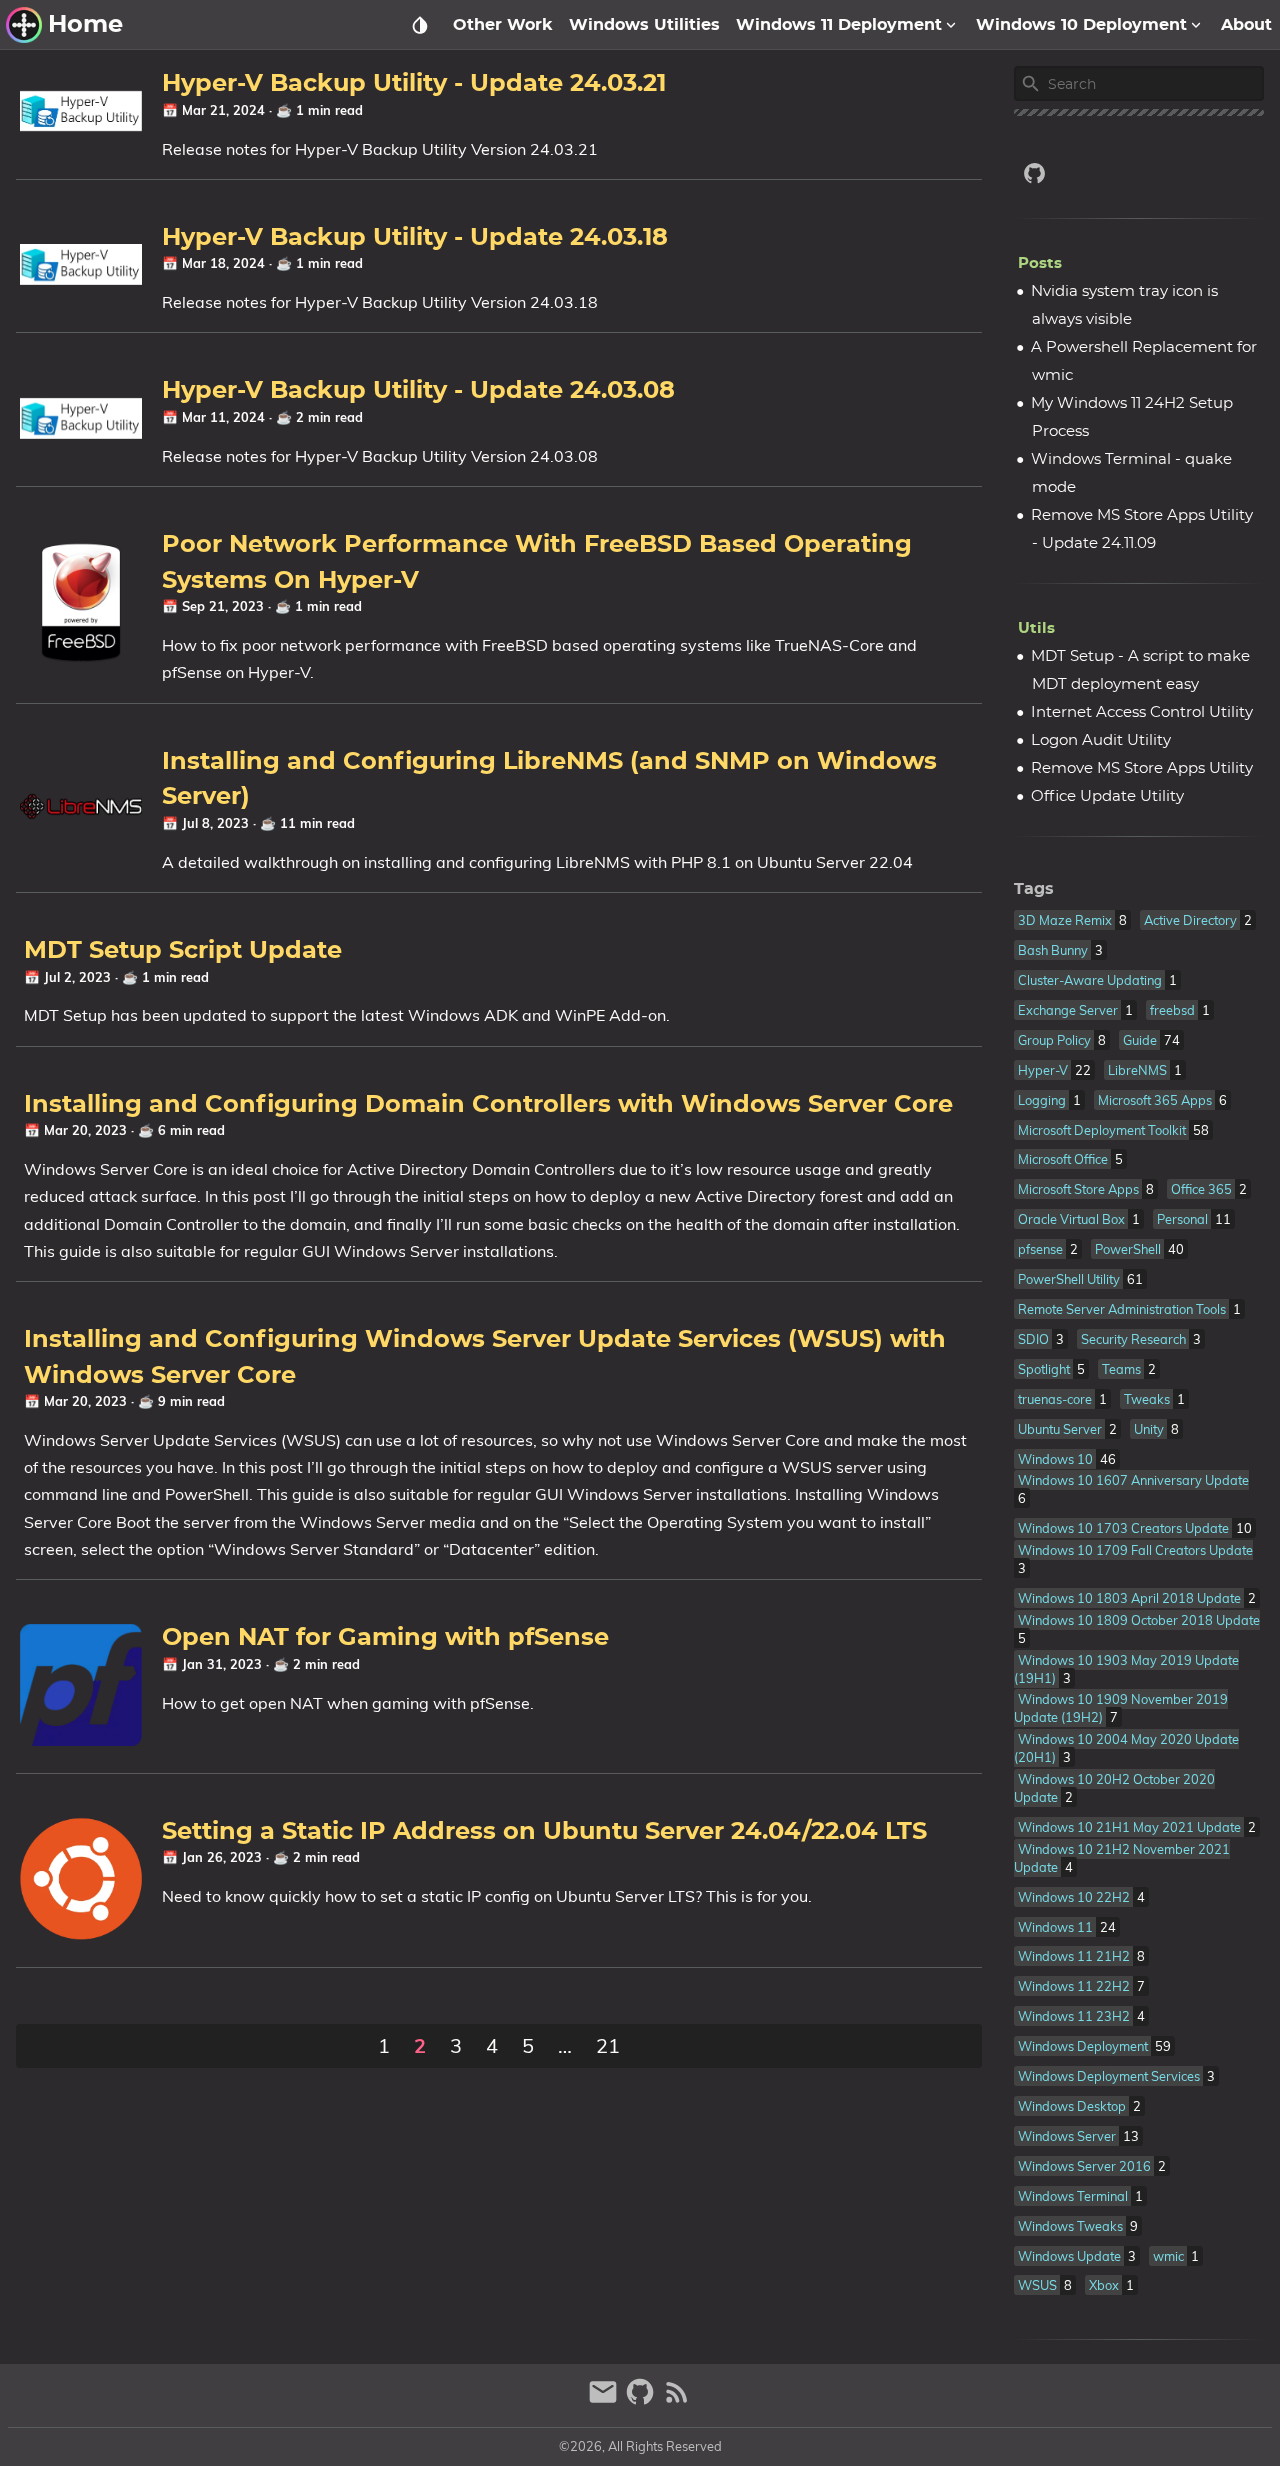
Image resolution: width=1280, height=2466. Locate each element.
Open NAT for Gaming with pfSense (385, 1638)
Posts (1040, 263)
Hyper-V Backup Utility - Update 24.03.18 (415, 238)
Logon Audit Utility (1101, 740)
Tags (1034, 889)
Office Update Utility (1107, 796)
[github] (1139, 173)
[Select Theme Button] (420, 25)
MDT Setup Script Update (183, 951)
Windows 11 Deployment (839, 25)
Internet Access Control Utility (1142, 712)
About (1246, 25)
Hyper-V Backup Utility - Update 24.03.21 (414, 84)
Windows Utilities (644, 25)
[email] (605, 2400)
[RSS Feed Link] (677, 2400)
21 (608, 2045)
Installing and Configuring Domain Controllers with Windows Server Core (488, 1105)
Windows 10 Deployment (1081, 25)
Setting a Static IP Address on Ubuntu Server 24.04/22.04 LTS (544, 1832)
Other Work (503, 25)
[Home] (24, 25)
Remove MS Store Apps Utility (1142, 768)
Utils (1036, 628)
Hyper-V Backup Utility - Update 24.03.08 (418, 391)
